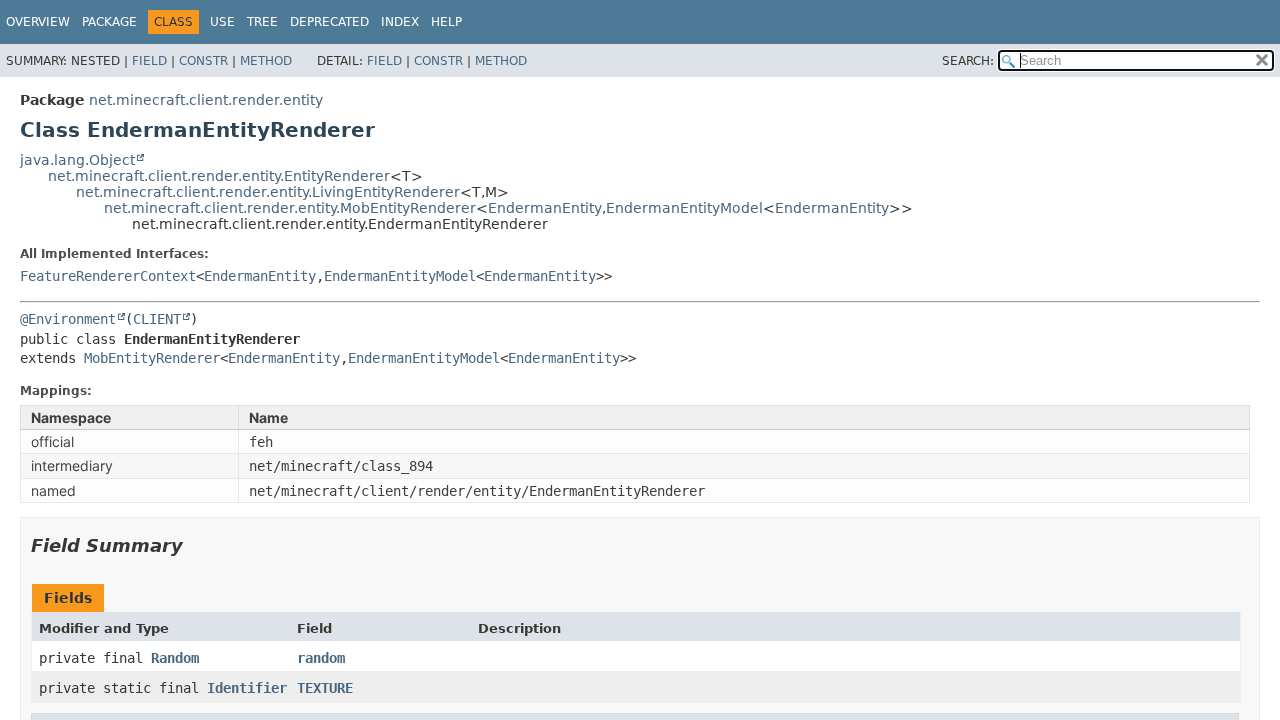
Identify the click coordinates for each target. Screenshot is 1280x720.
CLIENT (157, 319)
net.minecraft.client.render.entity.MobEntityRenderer (290, 208)
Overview (38, 22)
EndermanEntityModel (684, 208)
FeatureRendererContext (108, 276)
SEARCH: (968, 61)
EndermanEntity (545, 208)
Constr (203, 61)
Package (109, 22)
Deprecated (329, 22)
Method (266, 61)
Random (175, 658)
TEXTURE (325, 688)
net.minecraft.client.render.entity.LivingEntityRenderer (268, 192)
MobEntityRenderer (152, 358)
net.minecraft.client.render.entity (206, 100)
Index (400, 22)
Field (149, 61)
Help (446, 22)
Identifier (247, 688)
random (321, 658)
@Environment (68, 319)
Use (222, 22)
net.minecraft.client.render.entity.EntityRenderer (219, 176)
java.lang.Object (77, 160)
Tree (262, 22)
